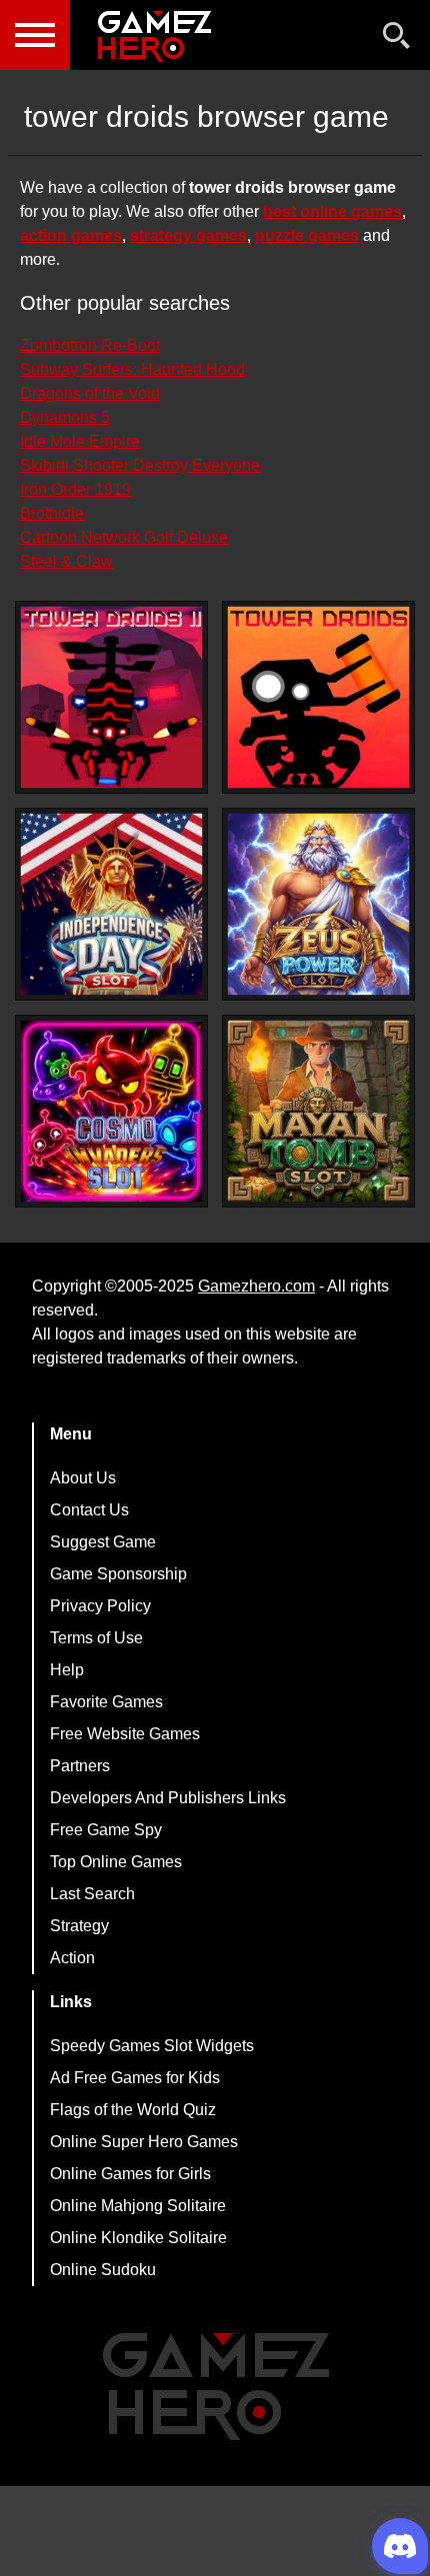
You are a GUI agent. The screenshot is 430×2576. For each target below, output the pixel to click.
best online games (332, 211)
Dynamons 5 (65, 417)
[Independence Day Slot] (111, 904)
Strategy (79, 1926)
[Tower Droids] (318, 697)
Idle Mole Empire (80, 441)
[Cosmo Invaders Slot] (111, 1111)
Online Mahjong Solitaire (138, 2206)
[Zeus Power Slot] (318, 904)
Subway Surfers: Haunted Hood (132, 369)
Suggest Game (103, 1542)
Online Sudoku (103, 2270)
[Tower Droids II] (111, 697)
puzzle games (307, 235)
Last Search (92, 1894)
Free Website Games (125, 1734)
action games (71, 235)
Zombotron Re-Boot (90, 345)
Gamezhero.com (256, 1286)
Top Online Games (116, 1862)
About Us (83, 1478)
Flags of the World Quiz (133, 2110)
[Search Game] (397, 39)
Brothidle (52, 513)
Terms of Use (96, 1638)
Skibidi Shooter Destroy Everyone (140, 465)
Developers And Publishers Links (168, 1798)
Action (72, 1958)
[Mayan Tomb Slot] (318, 1111)
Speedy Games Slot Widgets (152, 2046)
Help (67, 1670)
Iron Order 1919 (75, 489)
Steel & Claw (66, 561)
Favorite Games (106, 1702)
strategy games (188, 235)
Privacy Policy (100, 1606)
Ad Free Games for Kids (135, 2078)
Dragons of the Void (90, 393)
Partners (80, 1766)
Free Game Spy (106, 1830)
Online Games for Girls (130, 2174)
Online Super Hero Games (144, 2142)
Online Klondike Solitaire (138, 2238)
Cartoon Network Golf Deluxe (124, 537)
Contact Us (89, 1510)
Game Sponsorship (118, 1574)
